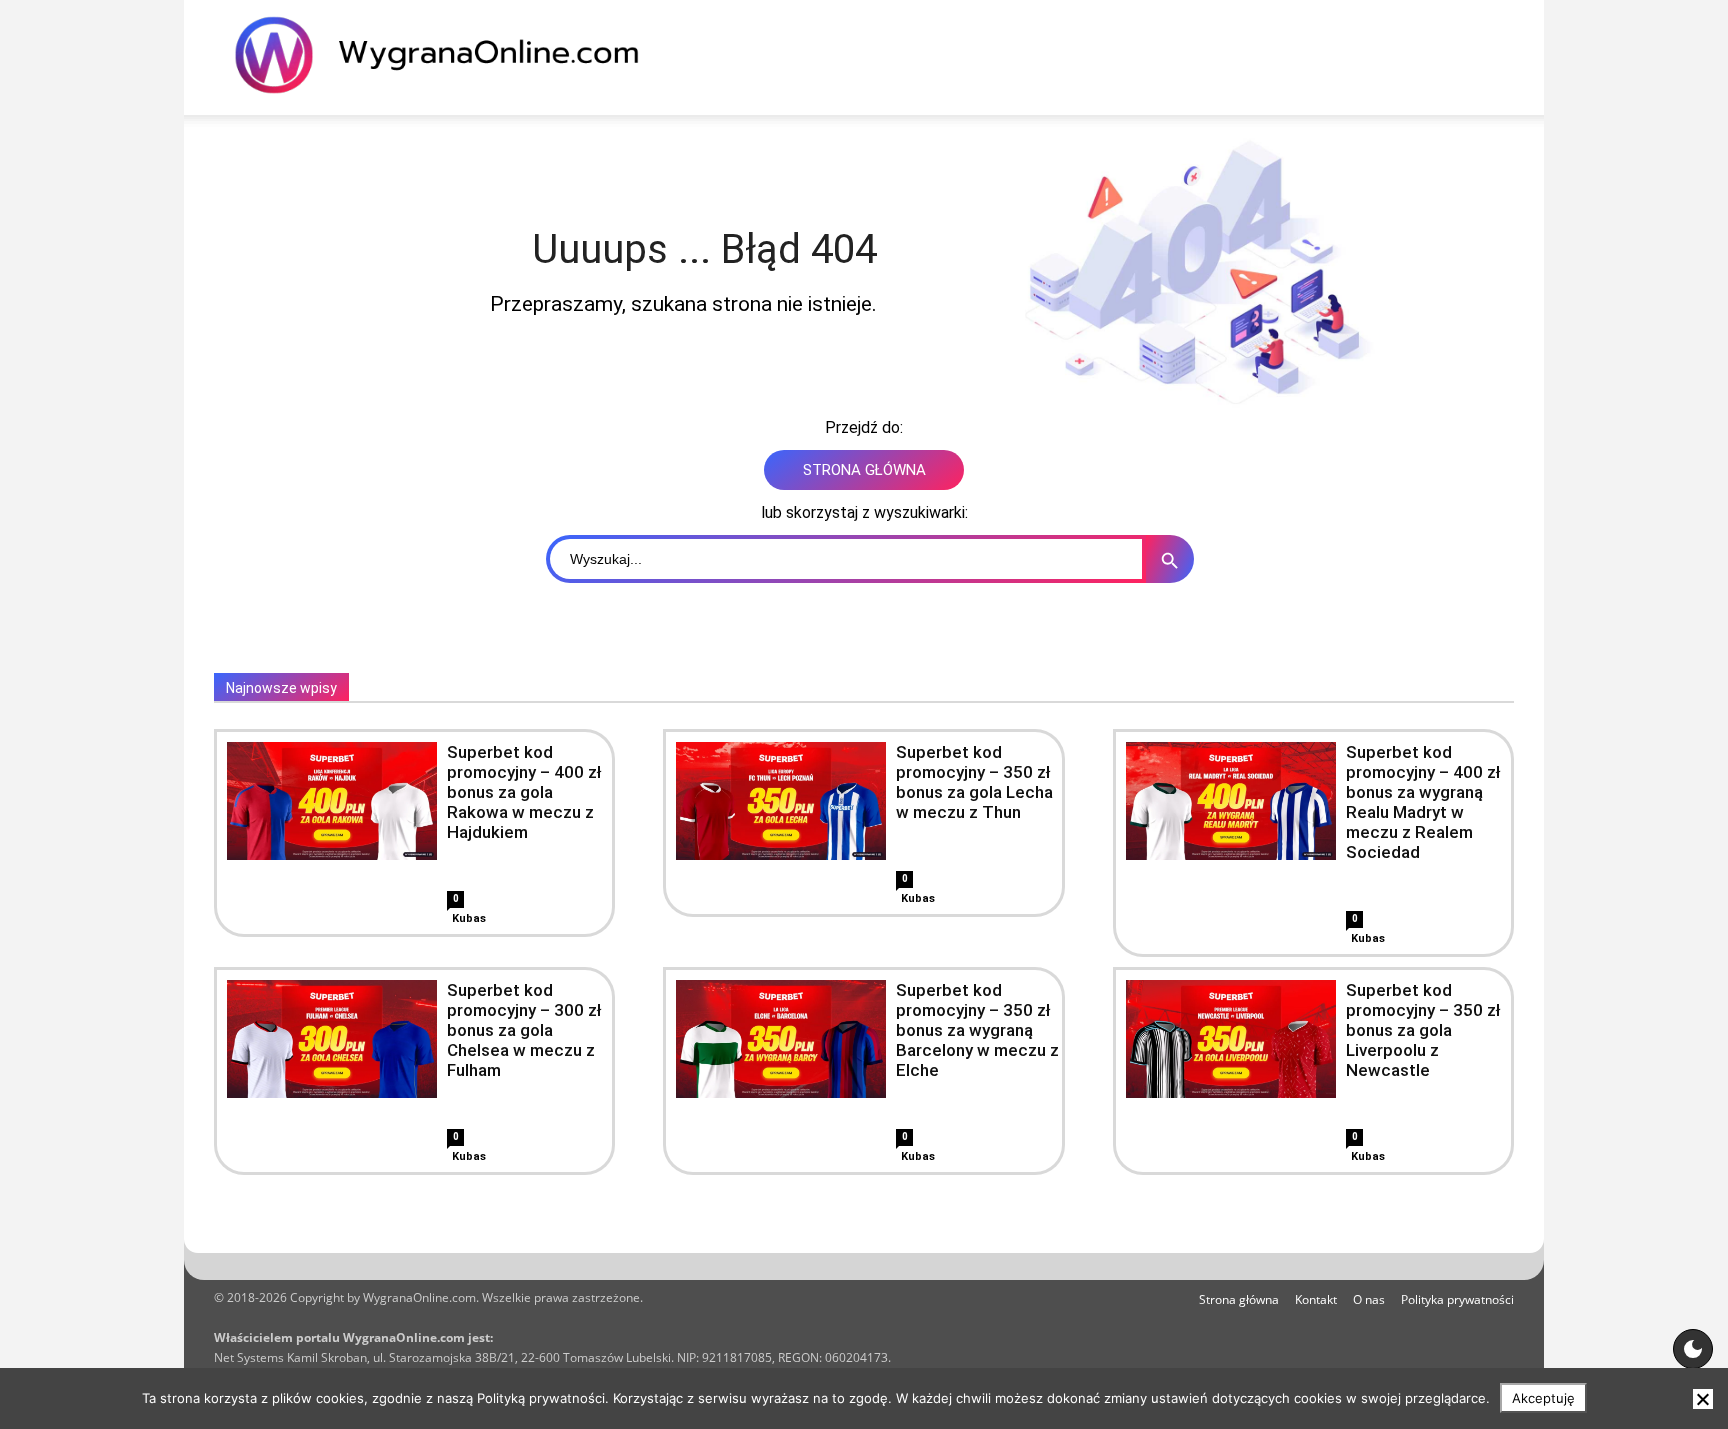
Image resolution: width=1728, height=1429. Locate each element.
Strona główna (1239, 1299)
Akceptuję (1543, 1398)
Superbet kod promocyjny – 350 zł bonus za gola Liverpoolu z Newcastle (1423, 1030)
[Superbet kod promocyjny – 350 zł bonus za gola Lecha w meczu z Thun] (781, 801)
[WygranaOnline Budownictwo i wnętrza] (449, 55)
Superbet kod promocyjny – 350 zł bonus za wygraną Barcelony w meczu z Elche (977, 1030)
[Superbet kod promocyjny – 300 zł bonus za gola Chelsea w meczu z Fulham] (332, 1039)
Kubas (469, 918)
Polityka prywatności (1457, 1299)
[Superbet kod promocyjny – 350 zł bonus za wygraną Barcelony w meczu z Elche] (781, 1039)
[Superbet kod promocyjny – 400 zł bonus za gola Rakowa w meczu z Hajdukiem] (332, 801)
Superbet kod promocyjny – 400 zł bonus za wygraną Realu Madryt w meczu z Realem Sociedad (1423, 802)
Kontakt (1316, 1299)
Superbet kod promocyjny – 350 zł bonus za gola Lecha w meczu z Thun (974, 782)
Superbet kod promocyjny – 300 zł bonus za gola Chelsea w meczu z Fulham (524, 1030)
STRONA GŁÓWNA (864, 470)
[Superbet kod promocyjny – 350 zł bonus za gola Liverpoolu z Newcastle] (1231, 1039)
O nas (1369, 1299)
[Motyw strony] (1693, 1349)
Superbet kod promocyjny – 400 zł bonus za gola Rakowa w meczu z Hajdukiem (524, 792)
